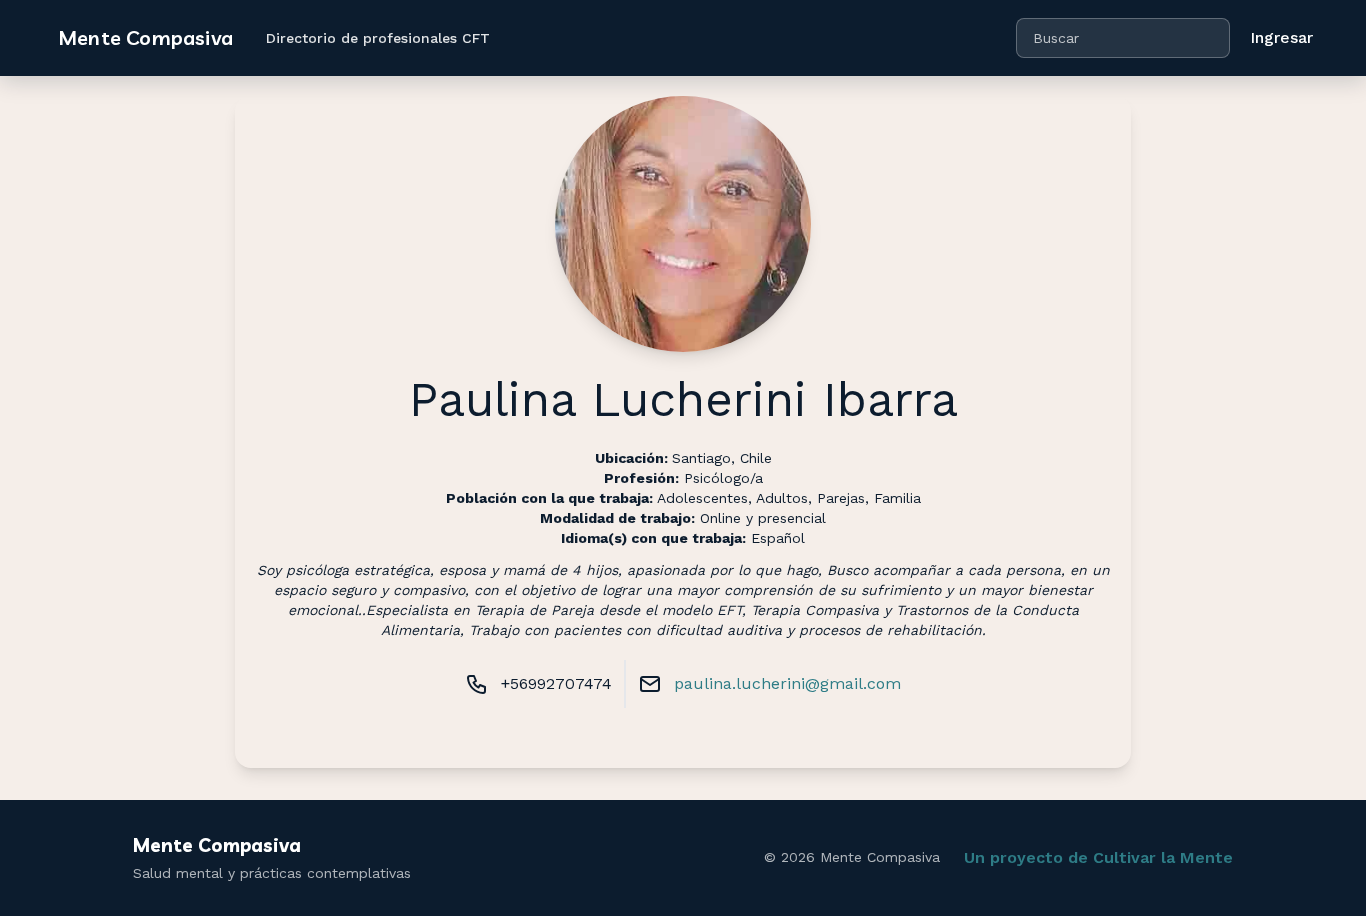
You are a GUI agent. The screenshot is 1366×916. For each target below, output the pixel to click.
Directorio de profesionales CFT (378, 38)
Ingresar (1281, 37)
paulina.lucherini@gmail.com (787, 683)
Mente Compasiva (145, 37)
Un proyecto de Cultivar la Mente (1098, 857)
